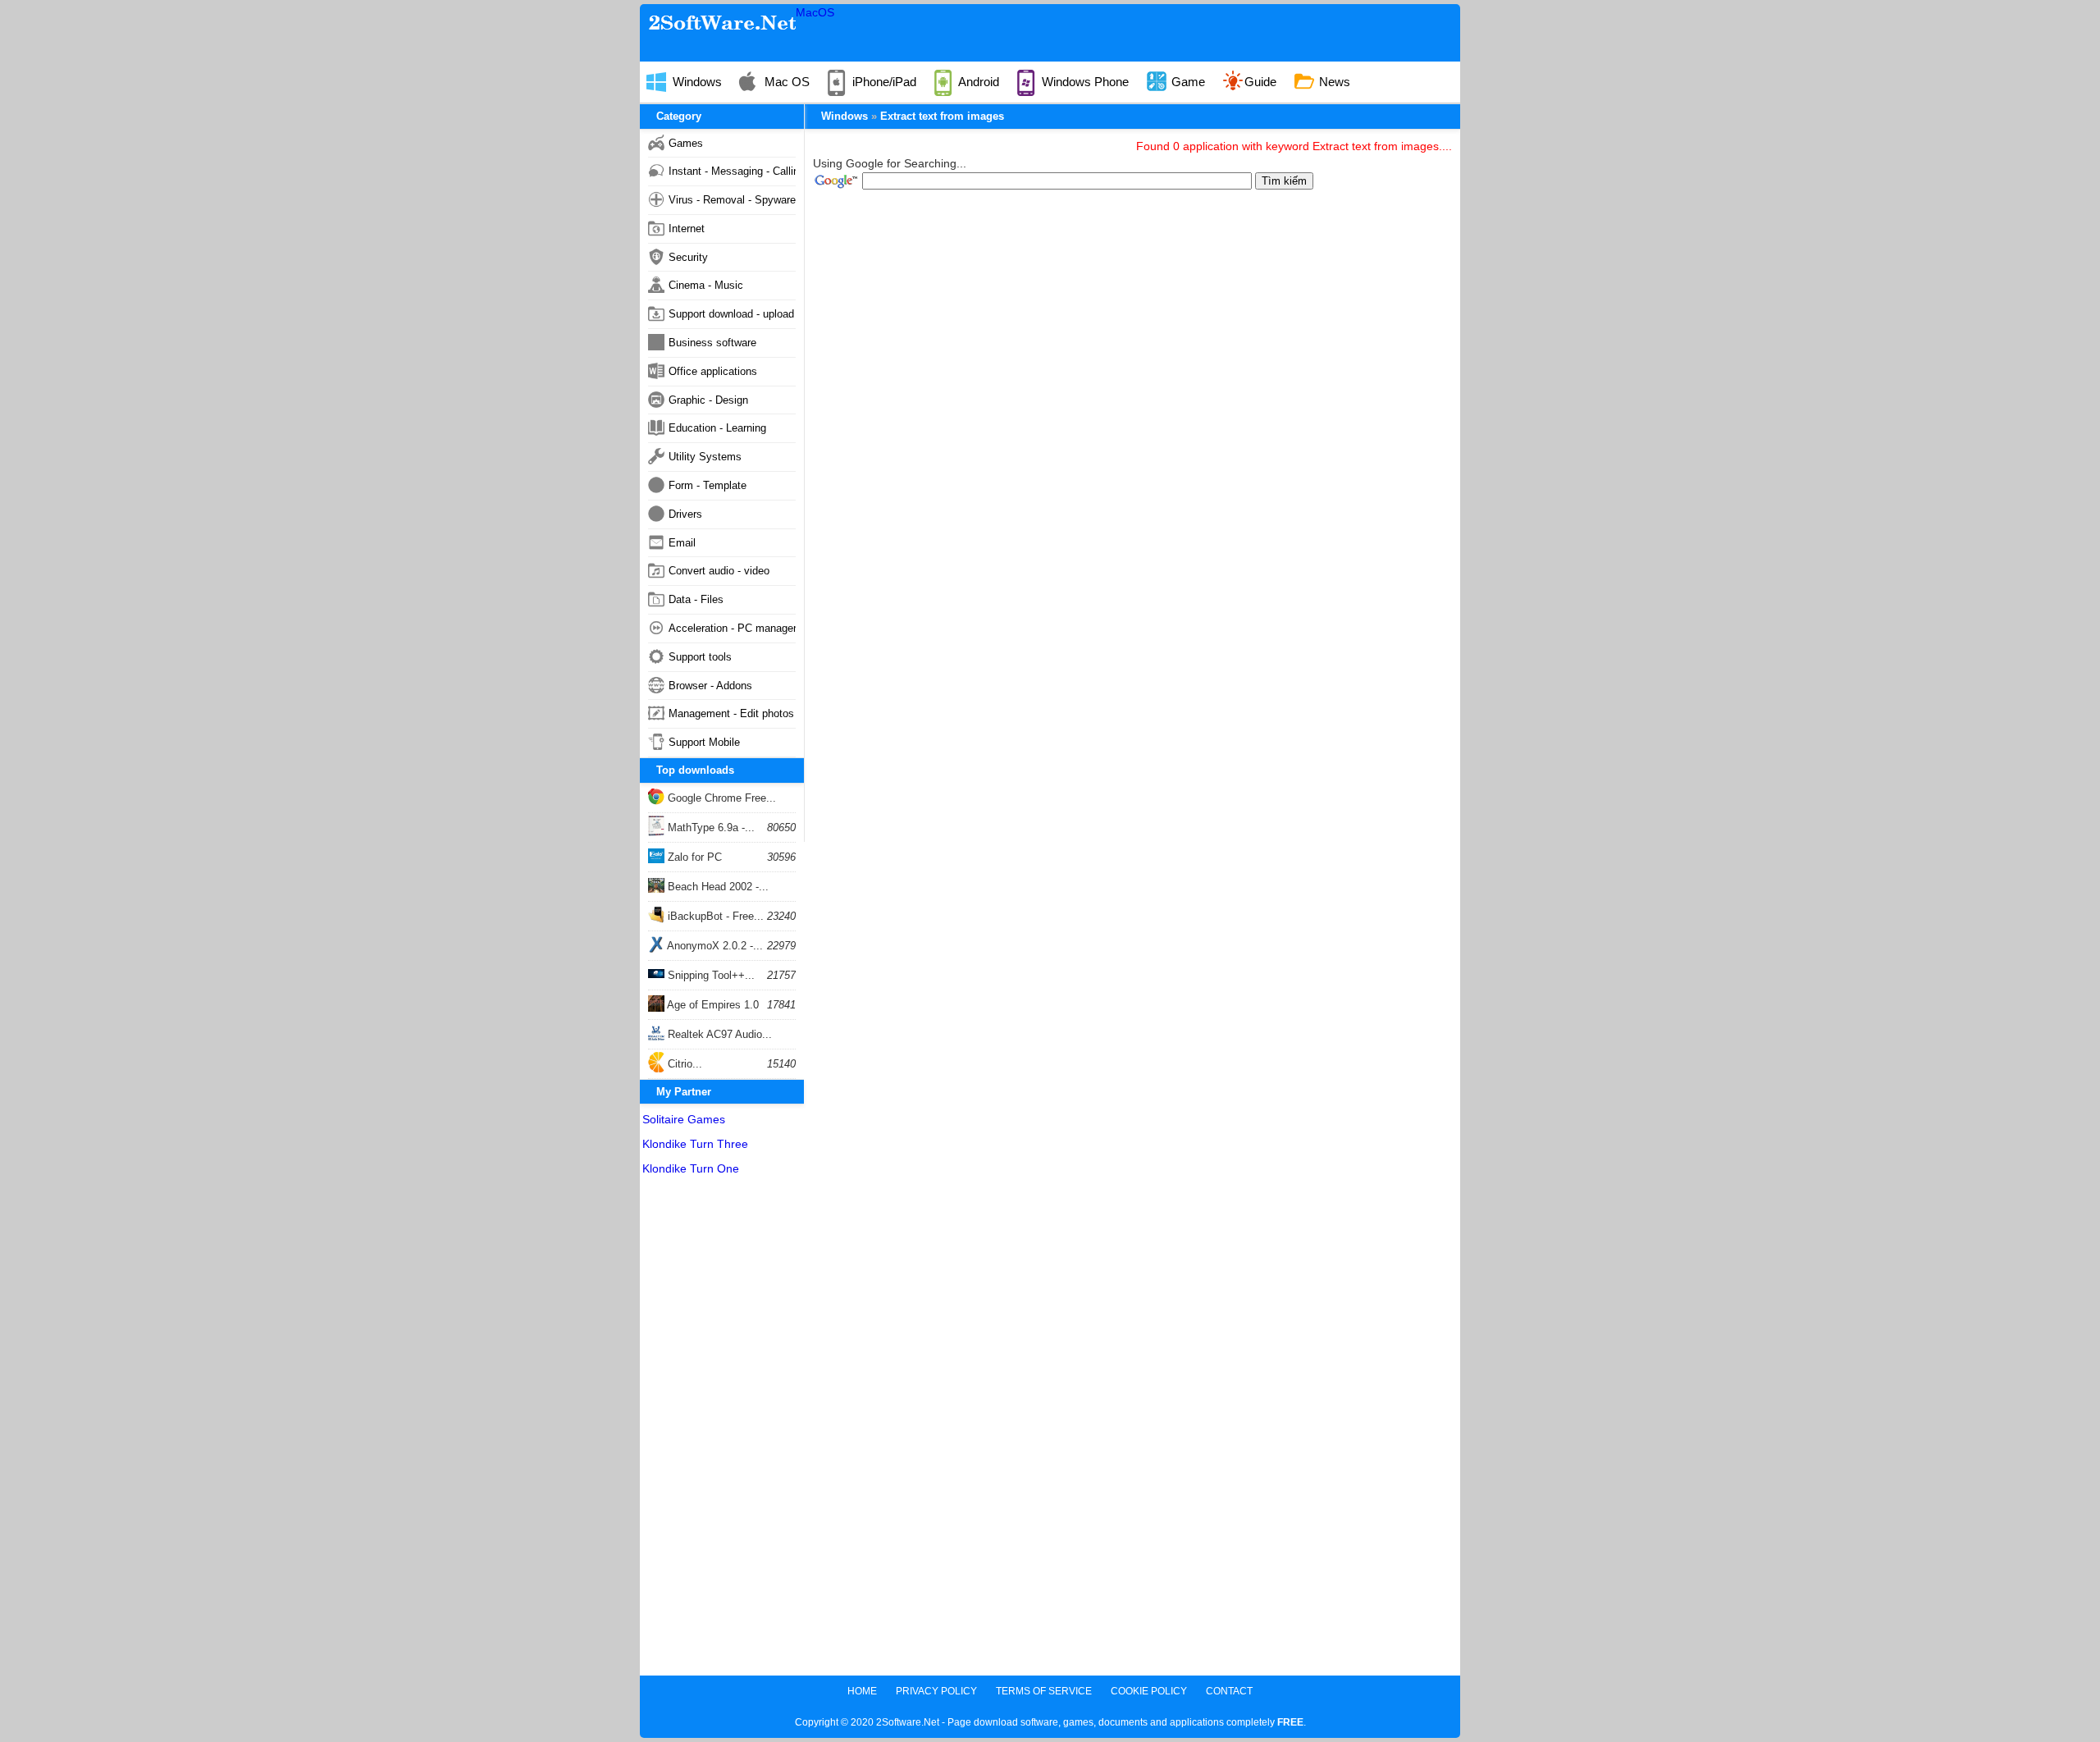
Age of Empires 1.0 (712, 1005)
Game (1187, 82)
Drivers (685, 514)
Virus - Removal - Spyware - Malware (732, 200)
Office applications (713, 371)
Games (686, 143)
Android (977, 82)
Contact (1229, 1691)
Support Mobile (704, 742)
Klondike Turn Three (695, 1144)
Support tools (700, 657)
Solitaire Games (684, 1119)
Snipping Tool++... (710, 975)
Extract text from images (942, 116)
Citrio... (683, 1064)
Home (862, 1691)
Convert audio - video (719, 571)
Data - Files (696, 599)
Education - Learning (717, 428)
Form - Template (708, 485)
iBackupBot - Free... (714, 916)
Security (688, 257)
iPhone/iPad (883, 82)
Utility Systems (705, 457)
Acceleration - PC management (732, 628)
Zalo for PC (693, 857)
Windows (696, 82)
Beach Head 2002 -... (717, 887)
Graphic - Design (708, 400)
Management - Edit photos (731, 713)
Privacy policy (936, 1691)
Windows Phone (1084, 82)
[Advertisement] (722, 1429)
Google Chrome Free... (720, 798)
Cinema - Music (706, 285)
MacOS (815, 12)
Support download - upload (731, 314)
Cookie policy (1149, 1691)
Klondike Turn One (691, 1168)
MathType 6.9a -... (710, 828)
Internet (687, 229)
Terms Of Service (1044, 1691)
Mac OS (785, 82)
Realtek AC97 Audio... (718, 1034)
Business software (712, 343)
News (1333, 82)
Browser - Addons (710, 686)
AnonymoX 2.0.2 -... (714, 946)
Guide (1260, 82)
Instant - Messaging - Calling (732, 171)
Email (682, 543)
